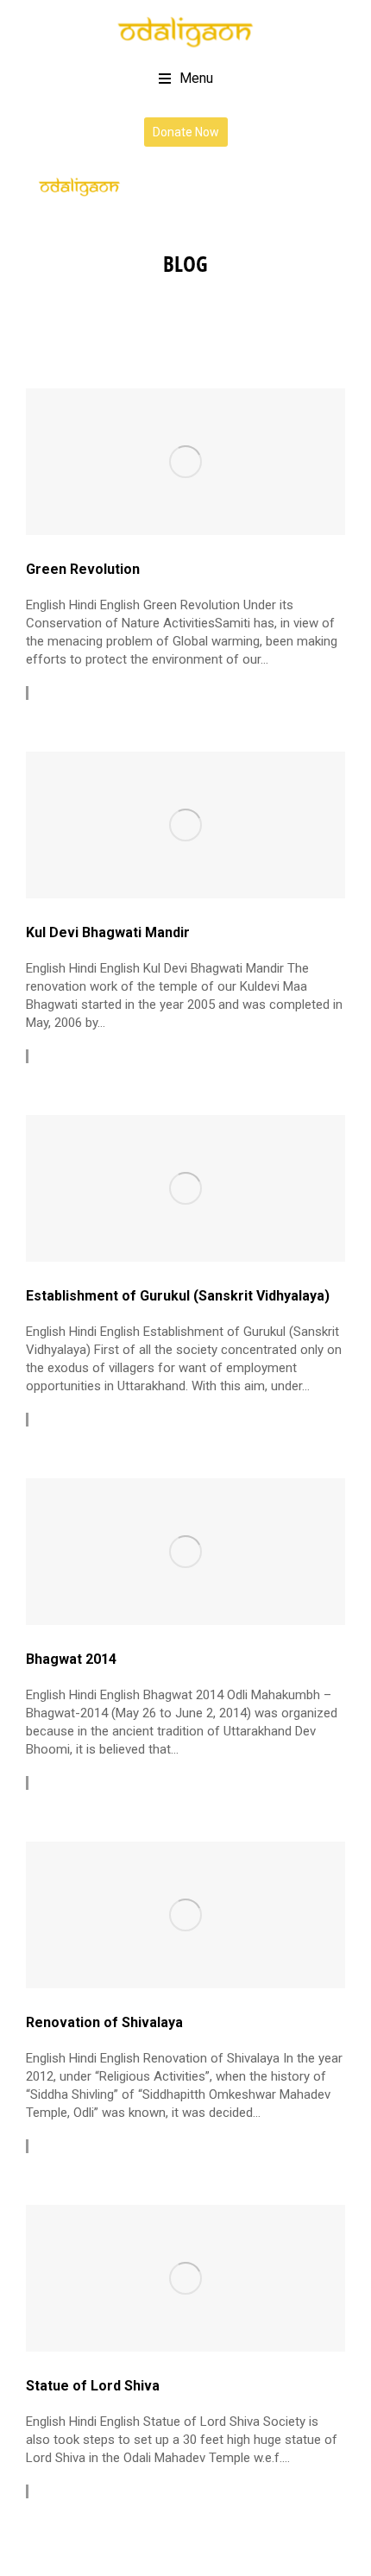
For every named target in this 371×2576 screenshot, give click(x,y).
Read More (70, 693)
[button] (186, 79)
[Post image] (185, 462)
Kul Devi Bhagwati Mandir (108, 932)
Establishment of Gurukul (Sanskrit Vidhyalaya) (178, 1296)
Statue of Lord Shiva (93, 2386)
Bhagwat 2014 (71, 1659)
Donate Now (186, 132)
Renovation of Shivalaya (104, 2022)
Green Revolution (83, 569)
